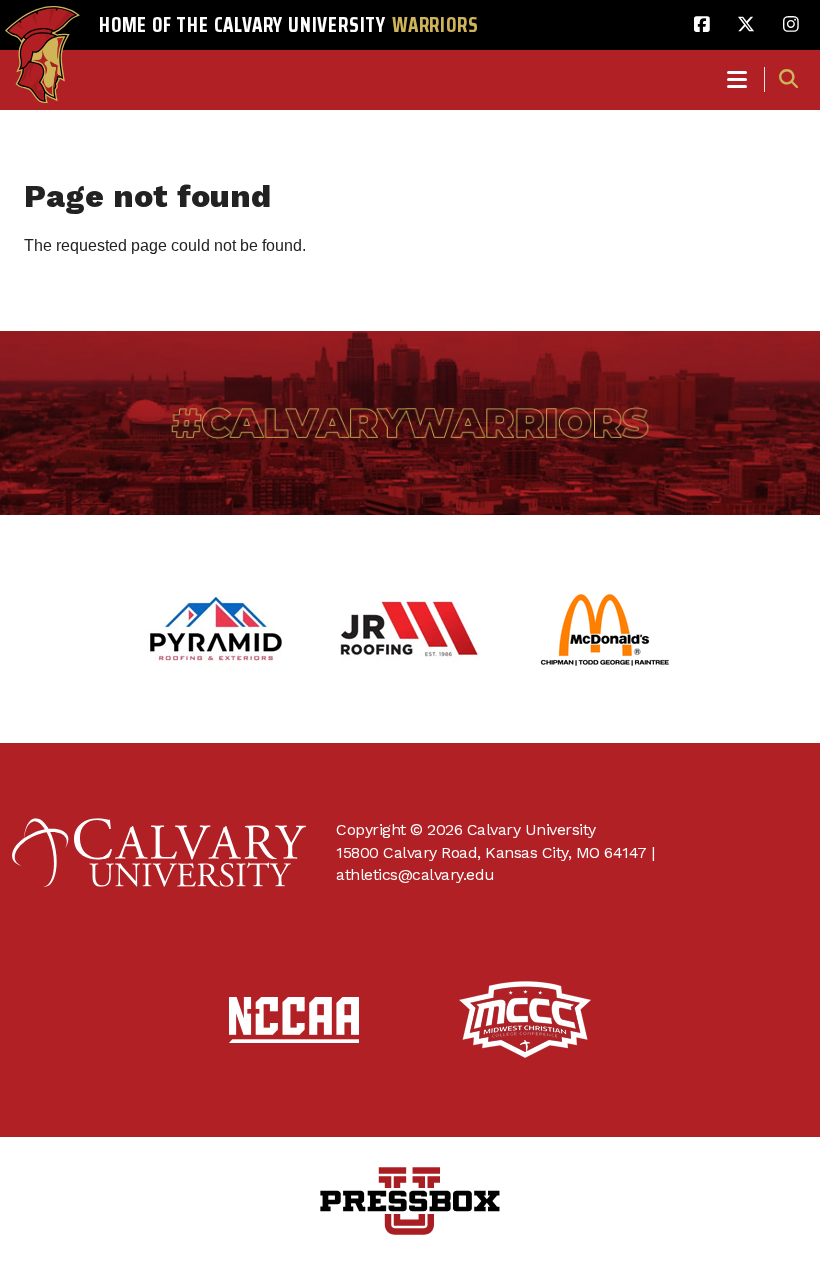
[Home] (42, 36)
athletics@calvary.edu (415, 874)
